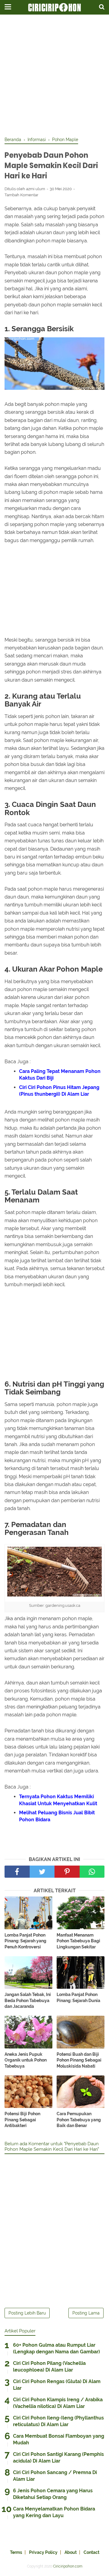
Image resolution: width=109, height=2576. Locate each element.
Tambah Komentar (21, 195)
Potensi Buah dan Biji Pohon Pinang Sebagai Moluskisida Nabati (79, 2060)
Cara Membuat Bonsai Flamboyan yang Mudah (59, 2439)
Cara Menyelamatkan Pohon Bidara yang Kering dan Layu (54, 2512)
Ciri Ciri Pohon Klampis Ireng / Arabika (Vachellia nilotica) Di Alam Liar (58, 2403)
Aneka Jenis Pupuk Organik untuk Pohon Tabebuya (26, 2060)
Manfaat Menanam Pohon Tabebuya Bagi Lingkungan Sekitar (78, 1941)
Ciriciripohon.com (68, 2566)
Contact (91, 2552)
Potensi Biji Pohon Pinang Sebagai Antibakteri (22, 2120)
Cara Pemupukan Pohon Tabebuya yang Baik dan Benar (79, 2120)
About (71, 2552)
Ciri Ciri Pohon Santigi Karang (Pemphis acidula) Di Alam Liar (58, 2458)
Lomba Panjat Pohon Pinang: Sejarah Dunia (78, 1998)
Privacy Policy (43, 2552)
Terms (16, 2552)
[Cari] (102, 7)
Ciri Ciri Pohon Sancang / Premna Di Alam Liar (55, 2476)
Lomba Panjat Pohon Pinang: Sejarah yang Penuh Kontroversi (25, 1941)
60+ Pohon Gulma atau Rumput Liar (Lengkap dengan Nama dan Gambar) (56, 2348)
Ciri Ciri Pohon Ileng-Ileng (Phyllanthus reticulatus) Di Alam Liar (58, 2421)
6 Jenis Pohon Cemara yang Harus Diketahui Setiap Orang (53, 2494)
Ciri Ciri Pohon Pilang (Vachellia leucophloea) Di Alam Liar (49, 2367)
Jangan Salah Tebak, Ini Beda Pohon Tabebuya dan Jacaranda (28, 2000)
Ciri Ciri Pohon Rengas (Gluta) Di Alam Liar (57, 2385)
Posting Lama (86, 2313)
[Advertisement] (54, 76)
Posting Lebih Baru (27, 2313)
